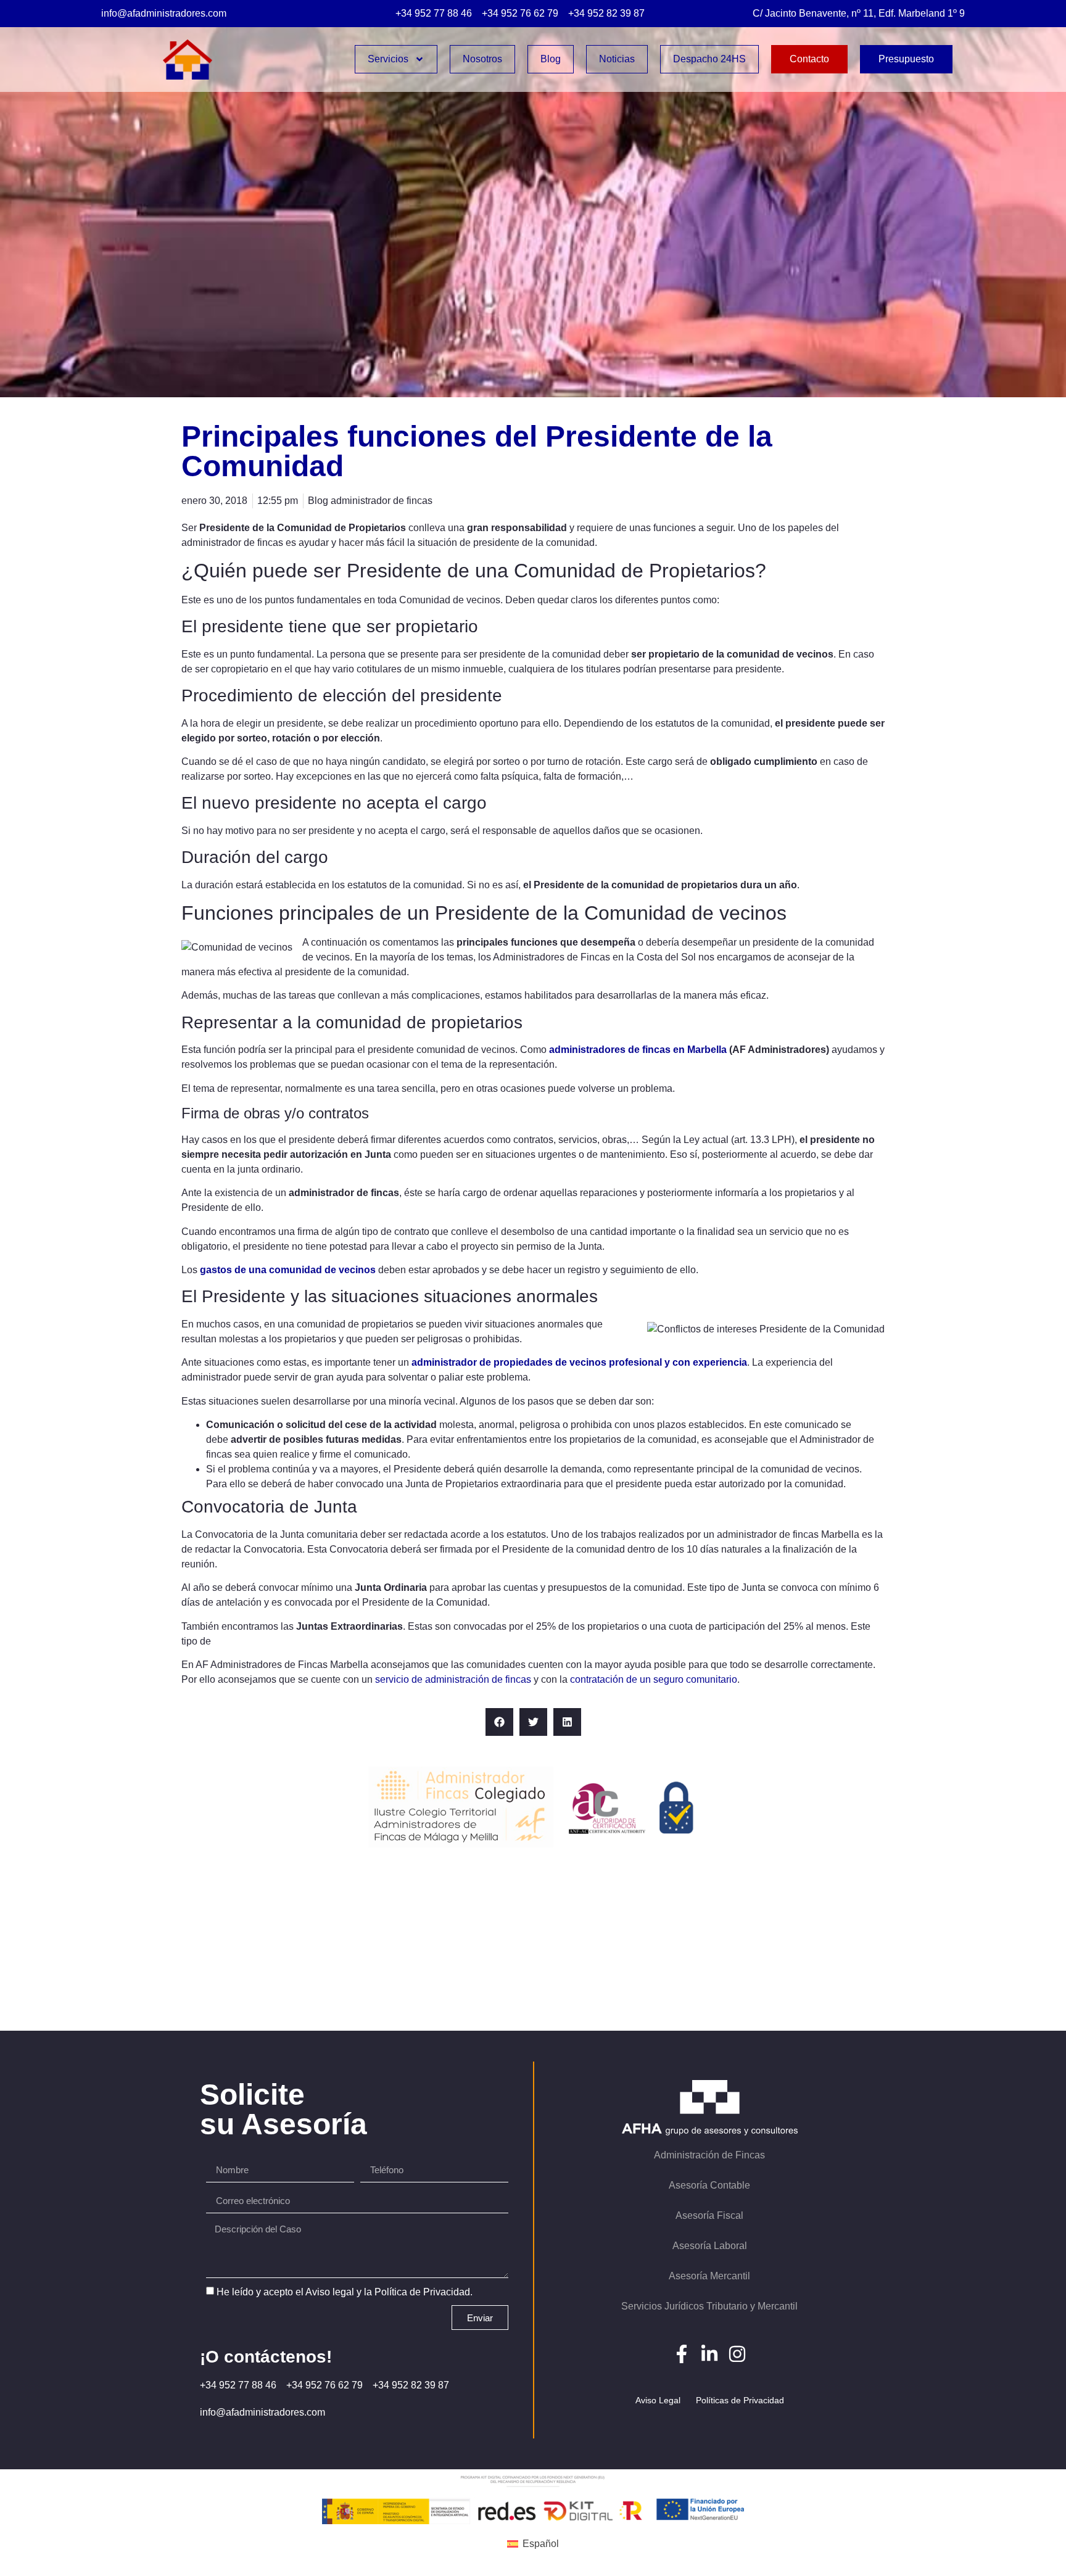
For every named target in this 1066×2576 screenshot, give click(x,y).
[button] (499, 1722)
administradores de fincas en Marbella (638, 1050)
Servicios (388, 59)
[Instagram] (737, 2354)
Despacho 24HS (709, 59)
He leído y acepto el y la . (345, 2292)
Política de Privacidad (422, 2292)
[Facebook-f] (682, 2354)
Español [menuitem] (541, 2544)
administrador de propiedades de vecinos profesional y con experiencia (579, 1362)
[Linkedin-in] (709, 2354)
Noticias (617, 59)
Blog (551, 59)
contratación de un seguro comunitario (654, 1679)
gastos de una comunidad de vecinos (288, 1270)
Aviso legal (330, 2292)
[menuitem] (533, 2544)
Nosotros (482, 59)
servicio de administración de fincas (453, 1679)
